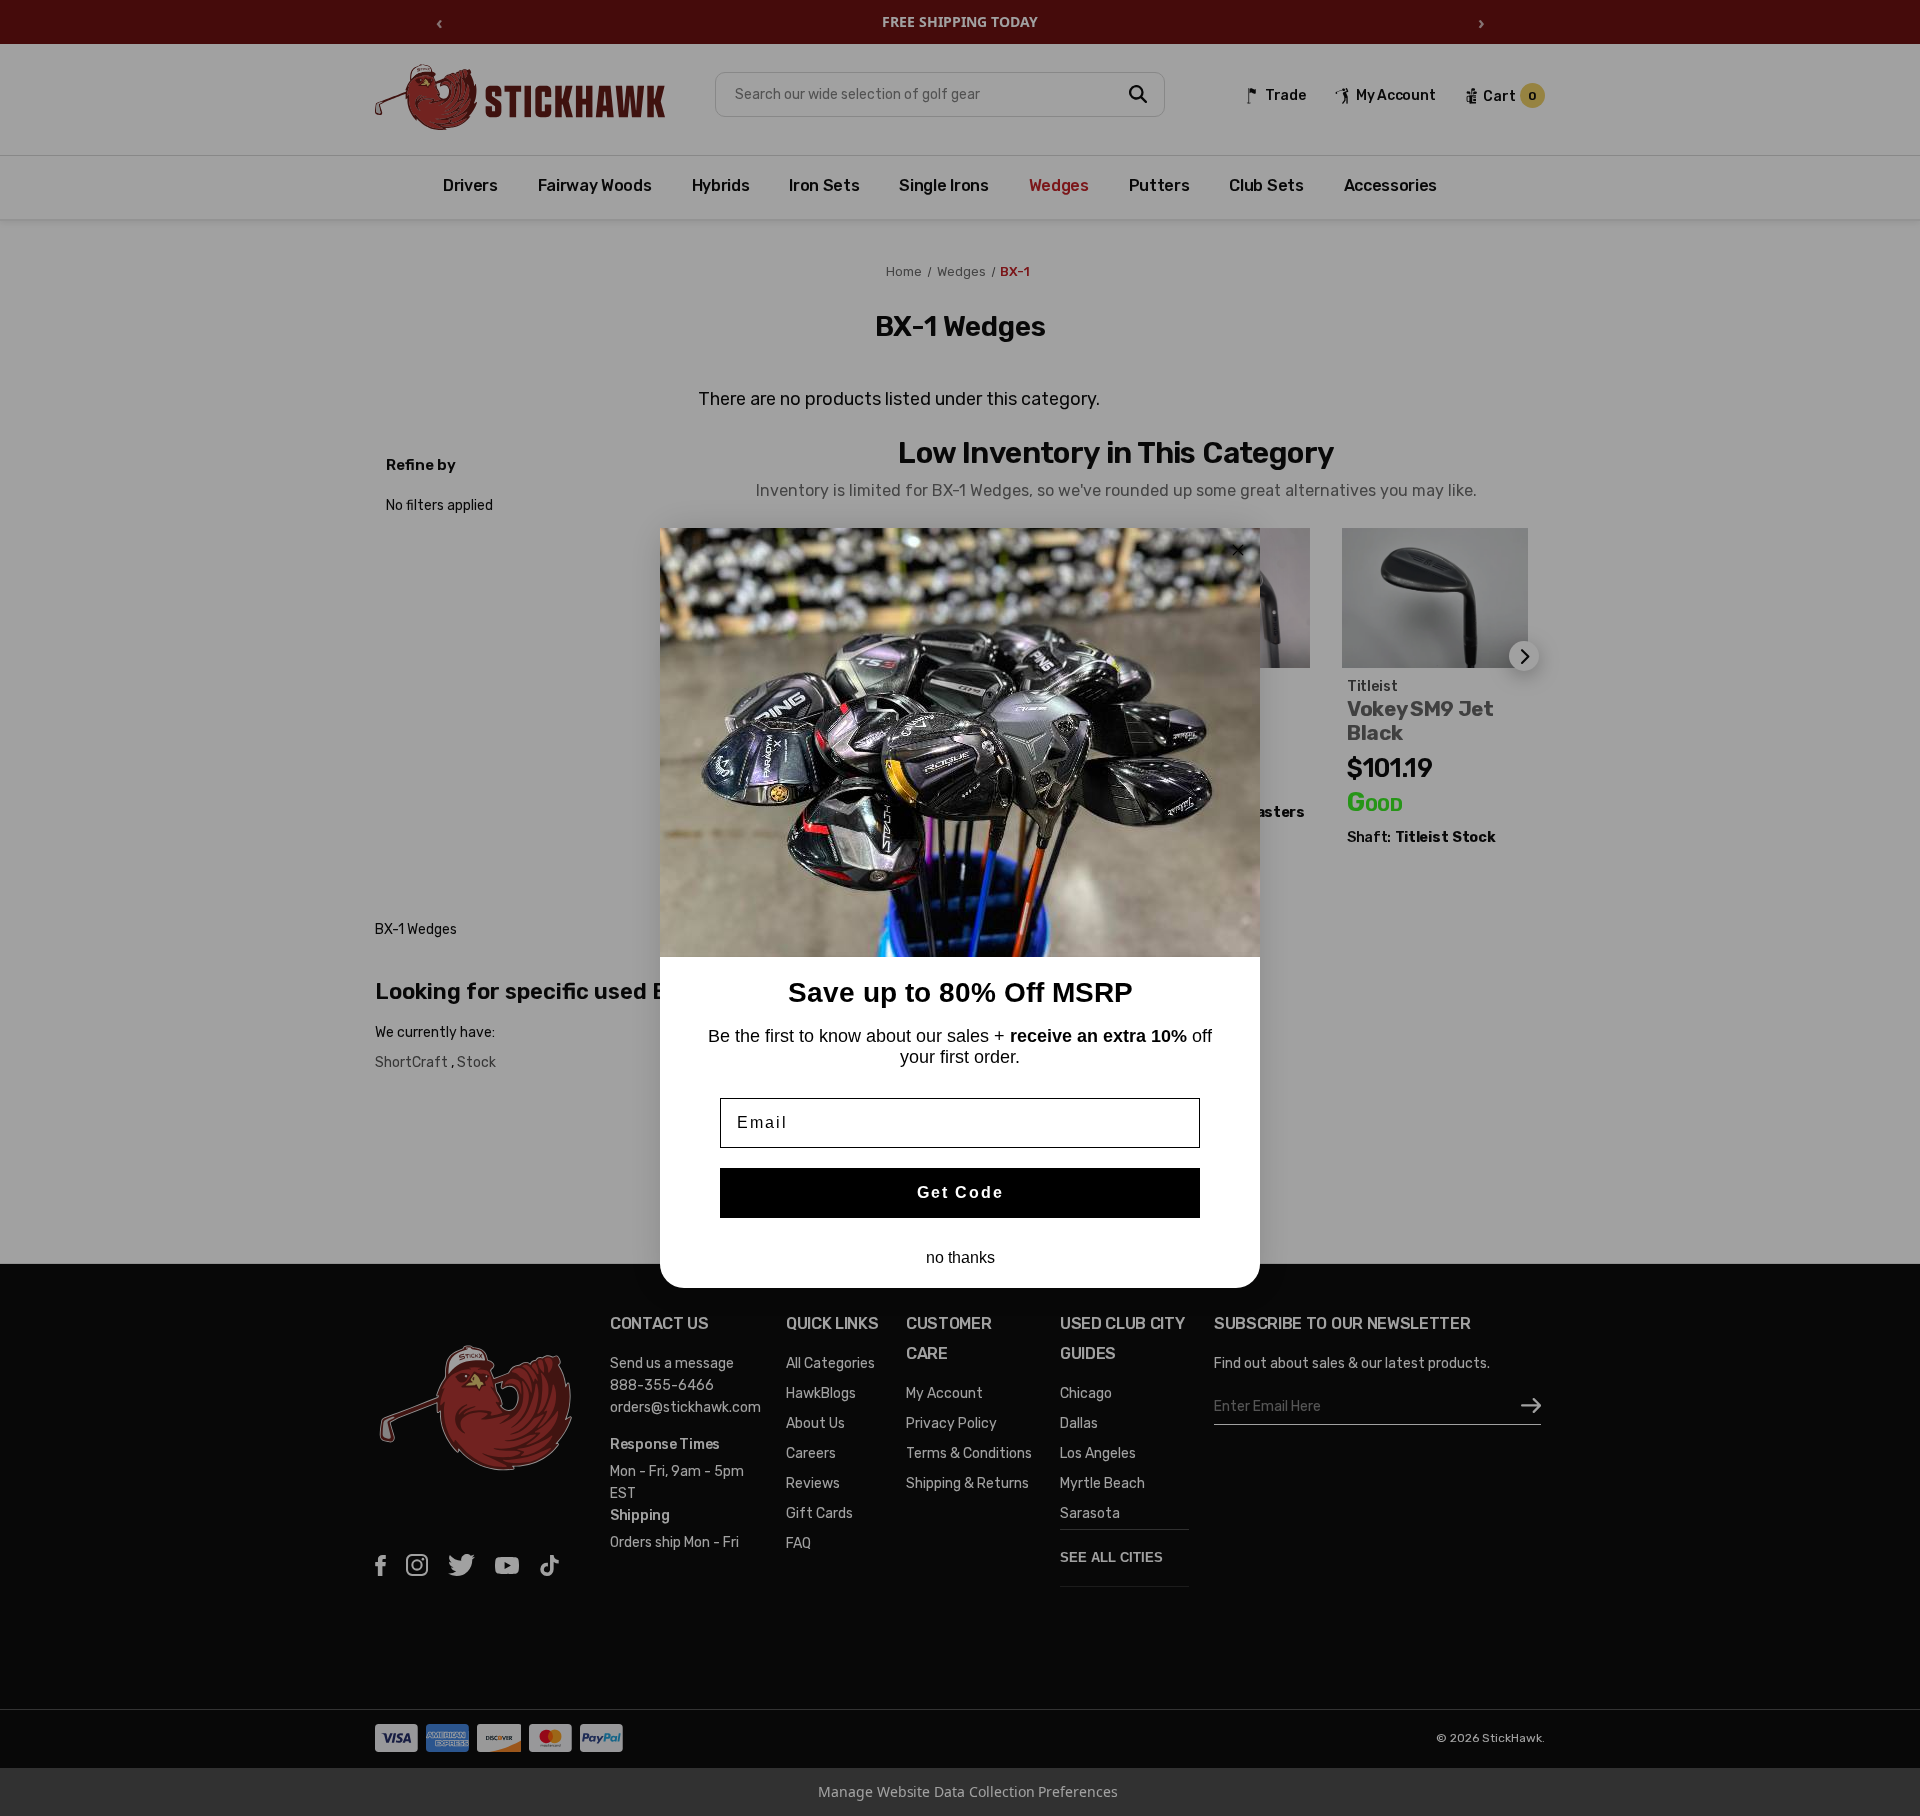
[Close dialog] (1238, 550)
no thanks (960, 1257)
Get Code (960, 1192)
